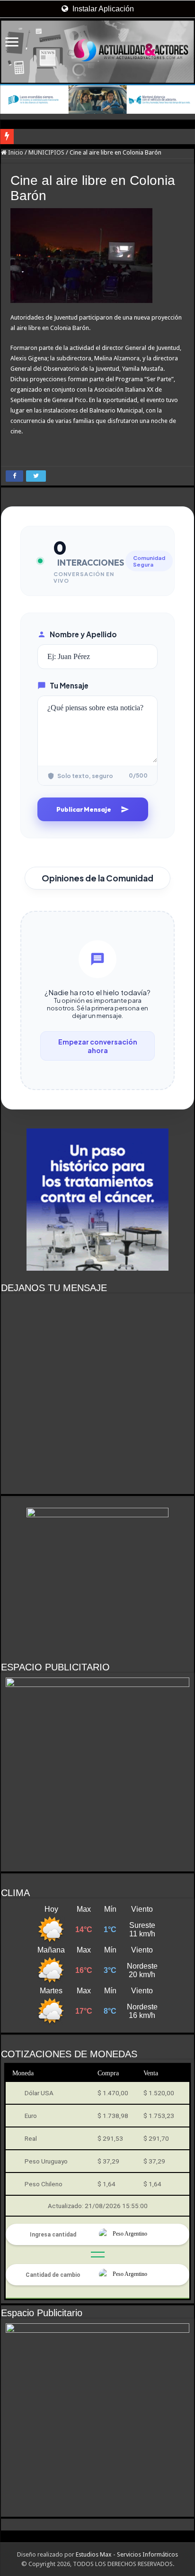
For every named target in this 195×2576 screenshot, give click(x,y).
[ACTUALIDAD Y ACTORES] (97, 52)
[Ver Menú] (12, 43)
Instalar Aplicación (102, 9)
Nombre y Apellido (83, 634)
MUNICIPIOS (46, 152)
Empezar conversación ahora (98, 1046)
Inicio (15, 152)
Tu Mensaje (69, 685)
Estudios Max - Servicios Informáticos (127, 2554)
